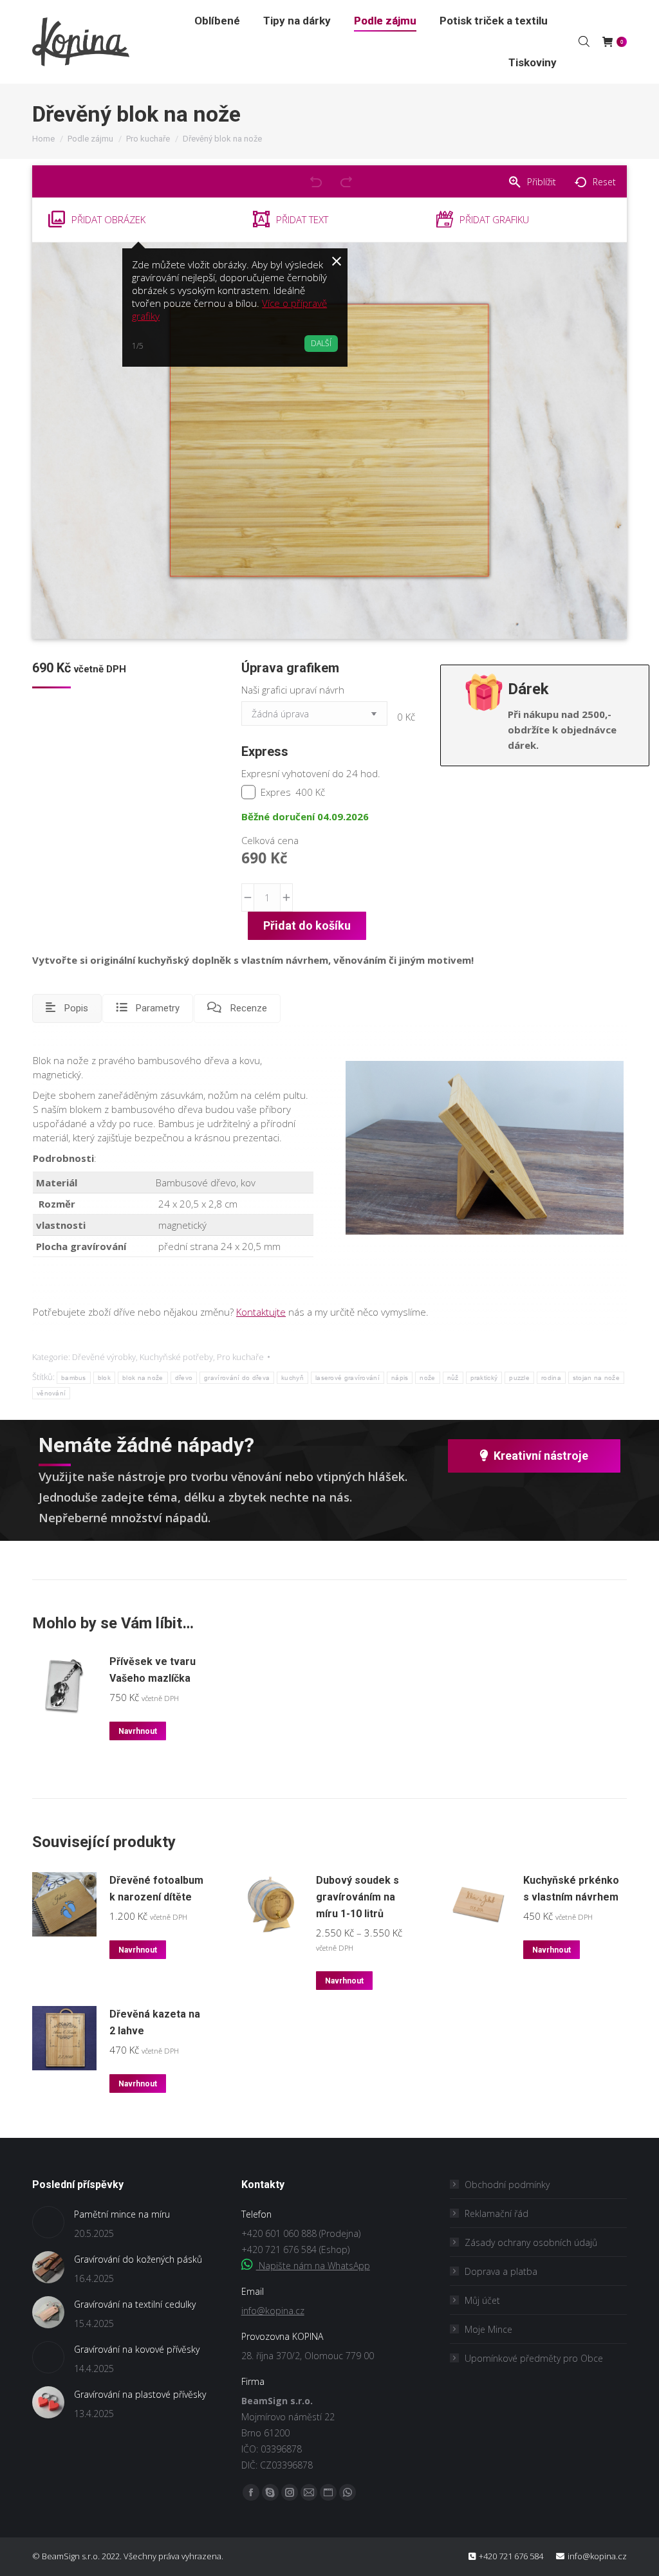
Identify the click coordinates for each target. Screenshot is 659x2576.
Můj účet (482, 2300)
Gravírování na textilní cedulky (135, 2304)
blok (104, 1378)
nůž (453, 1378)
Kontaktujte (261, 1312)
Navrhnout (138, 1731)
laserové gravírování (348, 1378)
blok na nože (143, 1378)
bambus (74, 1378)
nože (427, 1378)
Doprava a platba (501, 2271)
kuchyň (292, 1378)
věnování (51, 1393)
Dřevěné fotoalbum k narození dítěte (156, 1889)
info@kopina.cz (273, 2311)
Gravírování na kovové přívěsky (137, 2349)
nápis (400, 1378)
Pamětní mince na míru (122, 2214)
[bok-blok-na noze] (485, 1148)
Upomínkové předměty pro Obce (534, 2358)
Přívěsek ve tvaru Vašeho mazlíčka (153, 1670)
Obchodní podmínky (507, 2185)
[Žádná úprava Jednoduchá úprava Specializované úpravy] (317, 717)
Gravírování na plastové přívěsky (140, 2394)
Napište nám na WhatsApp (313, 2266)
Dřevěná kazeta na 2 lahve (155, 2022)
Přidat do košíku (307, 925)
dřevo (184, 1378)
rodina (551, 1378)
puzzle (519, 1378)
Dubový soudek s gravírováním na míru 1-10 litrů (357, 1897)
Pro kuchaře (240, 1357)
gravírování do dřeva (237, 1378)
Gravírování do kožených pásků (138, 2259)
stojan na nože (596, 1378)
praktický (484, 1378)
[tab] (67, 1008)
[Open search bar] (584, 41)
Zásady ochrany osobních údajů (531, 2242)
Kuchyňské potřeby (176, 1357)
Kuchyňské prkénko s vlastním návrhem (571, 1889)
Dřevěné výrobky (104, 1357)
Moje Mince (488, 2329)
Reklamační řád (497, 2213)
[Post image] (48, 2222)
